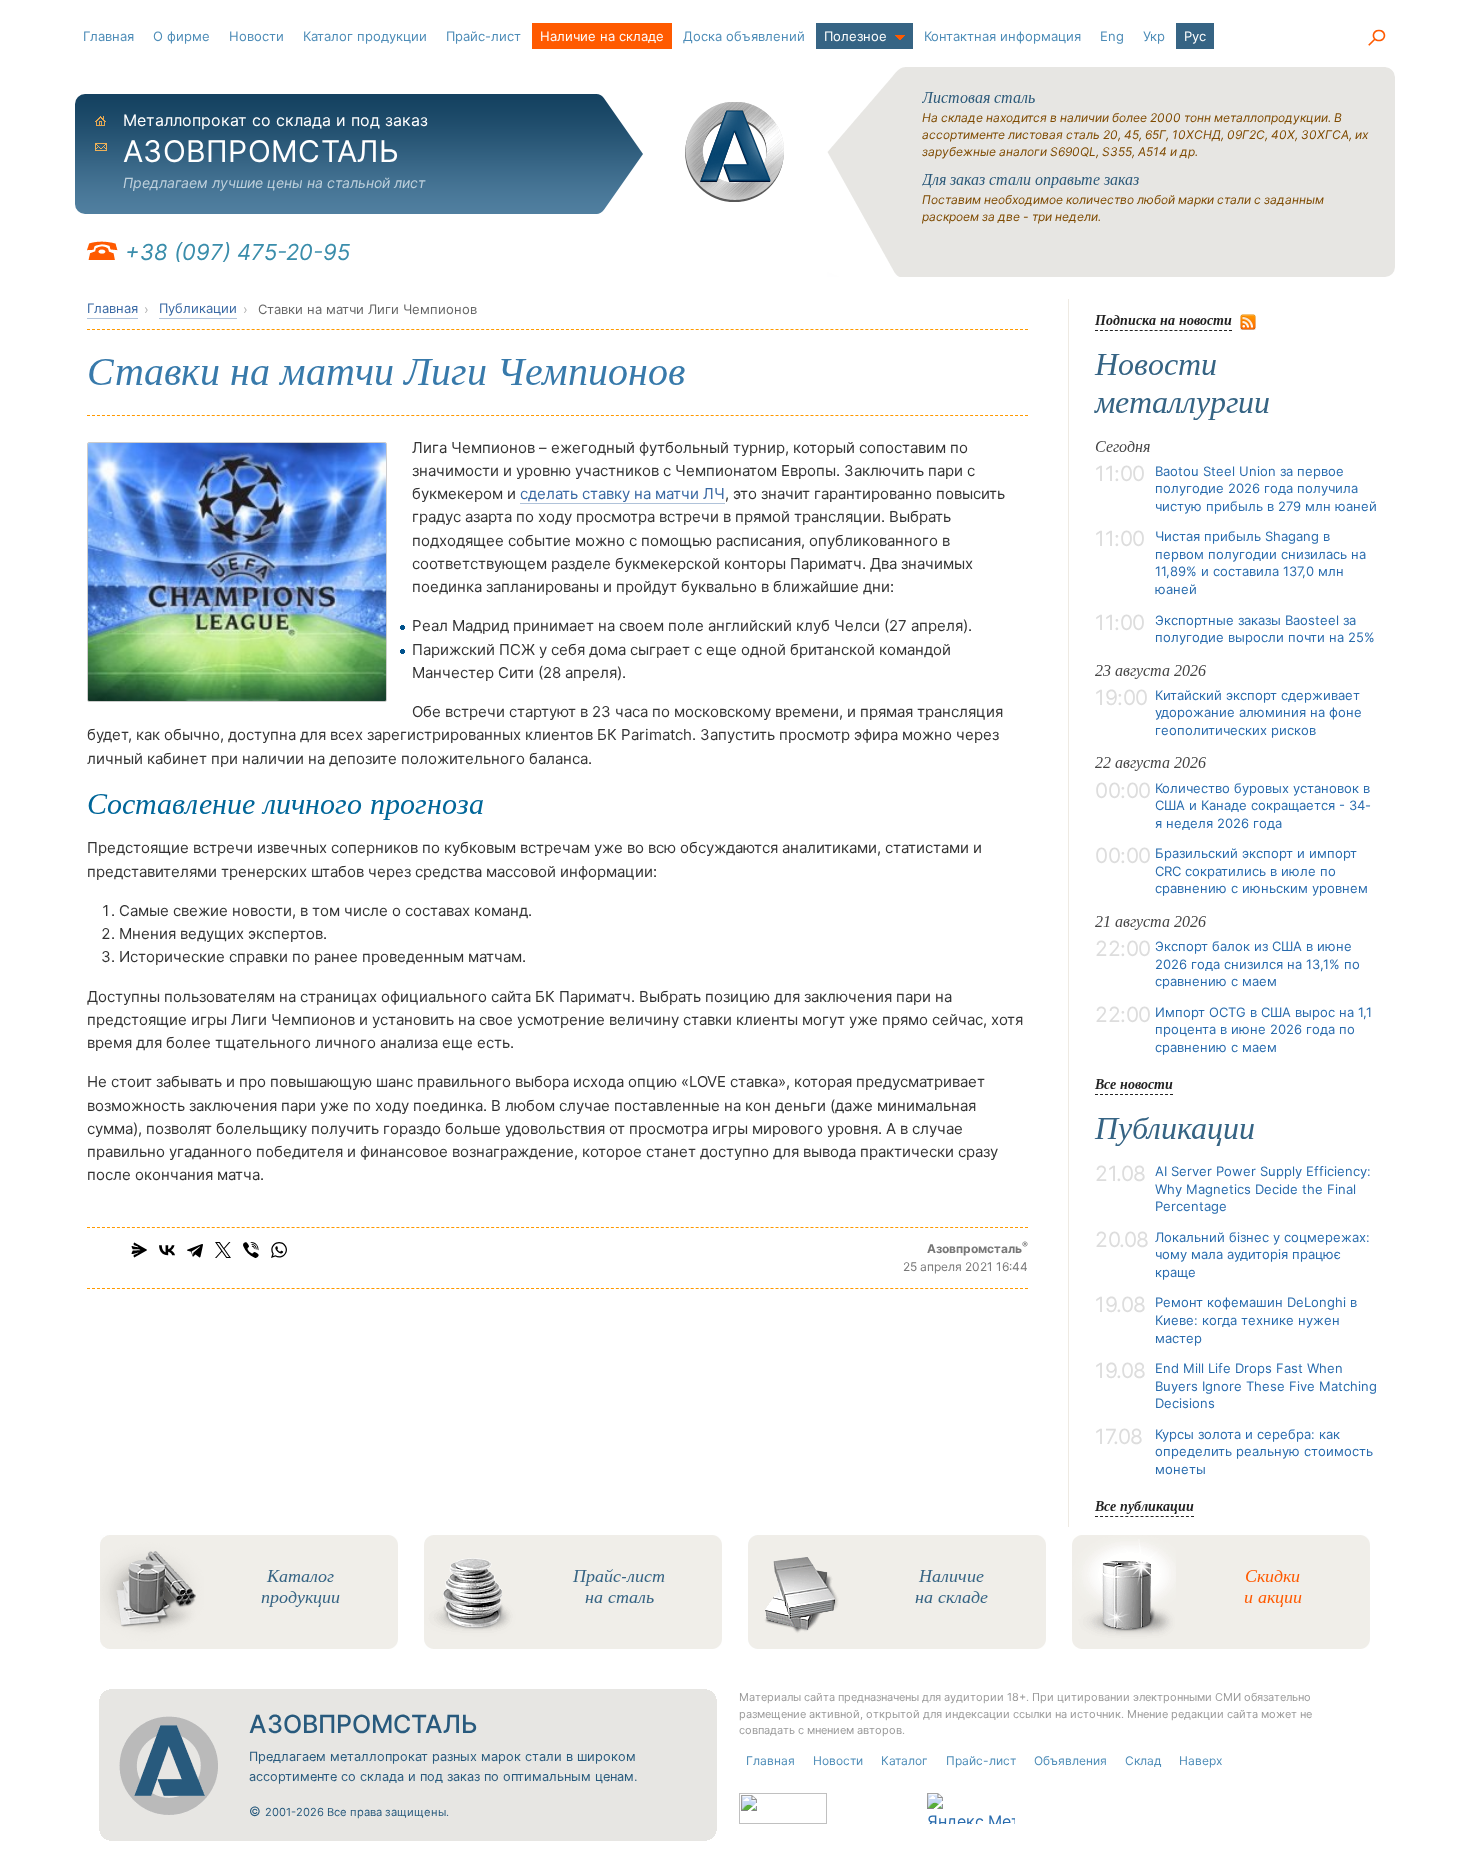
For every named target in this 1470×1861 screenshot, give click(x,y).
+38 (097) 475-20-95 (237, 252)
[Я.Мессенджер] (139, 1250)
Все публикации (1144, 1505)
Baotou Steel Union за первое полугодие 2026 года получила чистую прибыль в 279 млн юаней (1266, 488)
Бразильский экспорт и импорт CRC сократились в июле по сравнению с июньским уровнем (1261, 870)
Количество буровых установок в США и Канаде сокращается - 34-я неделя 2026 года (1263, 805)
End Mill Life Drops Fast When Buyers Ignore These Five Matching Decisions (1266, 1385)
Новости (256, 36)
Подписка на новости (1163, 319)
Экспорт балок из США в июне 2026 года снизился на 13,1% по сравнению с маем (1257, 963)
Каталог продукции (365, 36)
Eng (1112, 36)
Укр (1154, 36)
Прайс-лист (483, 36)
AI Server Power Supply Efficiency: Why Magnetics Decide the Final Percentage (1263, 1188)
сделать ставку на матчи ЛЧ (622, 493)
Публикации (198, 308)
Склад (1143, 1760)
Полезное (855, 36)
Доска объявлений (744, 36)
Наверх (1200, 1760)
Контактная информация (1002, 36)
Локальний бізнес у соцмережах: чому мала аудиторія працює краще (1262, 1254)
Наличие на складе (602, 36)
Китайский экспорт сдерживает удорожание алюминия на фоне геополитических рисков (1258, 712)
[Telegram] (195, 1250)
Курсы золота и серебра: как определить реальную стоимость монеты (1264, 1451)
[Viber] (251, 1250)
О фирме (181, 36)
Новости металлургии (1182, 383)
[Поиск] (1376, 38)
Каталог (904, 1760)
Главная (108, 36)
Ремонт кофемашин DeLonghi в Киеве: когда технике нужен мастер (1256, 1319)
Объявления (1070, 1760)
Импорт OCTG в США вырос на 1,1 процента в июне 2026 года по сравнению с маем (1263, 1029)
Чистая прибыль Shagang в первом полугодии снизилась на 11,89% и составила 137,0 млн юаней (1260, 562)
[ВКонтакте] (167, 1250)
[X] (223, 1250)
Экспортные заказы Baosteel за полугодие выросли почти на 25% (1265, 629)
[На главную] (735, 152)
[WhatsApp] (279, 1250)
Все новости (1134, 1083)
